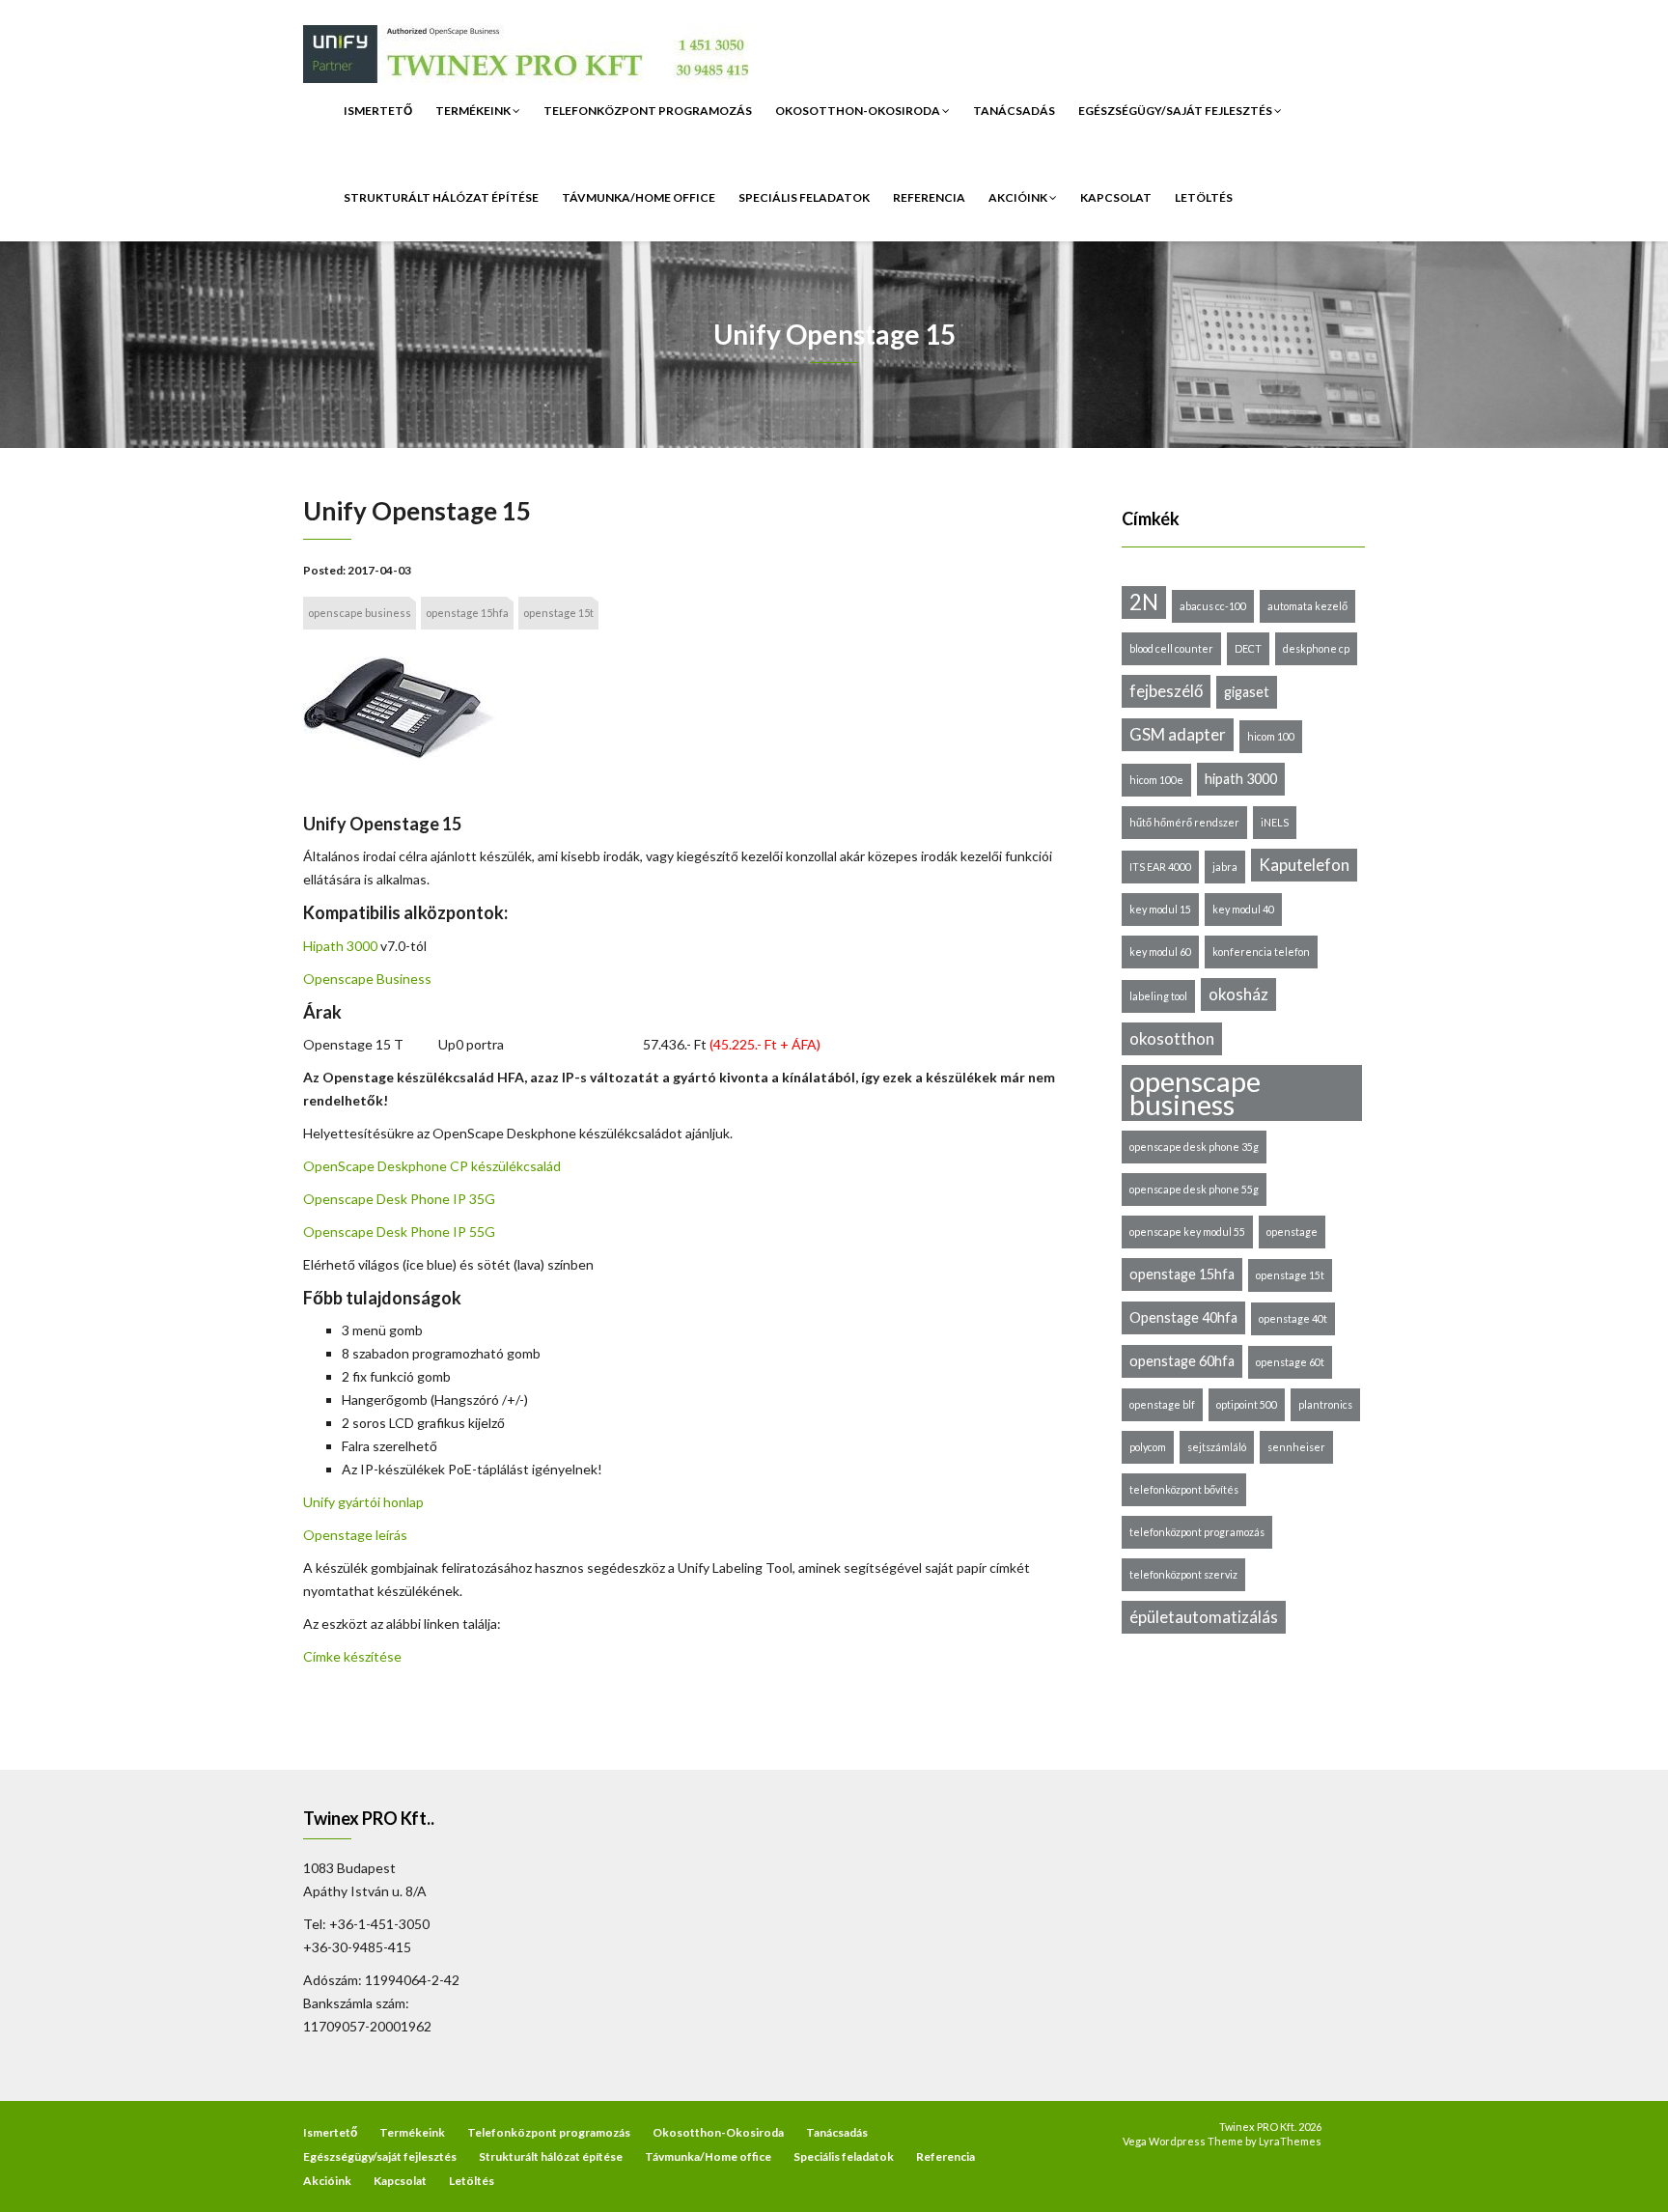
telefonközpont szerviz (1183, 1574)
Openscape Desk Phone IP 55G (399, 1232)
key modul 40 (1243, 909)
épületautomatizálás (1204, 1617)
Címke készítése (352, 1656)
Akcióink (1019, 197)
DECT (1248, 648)
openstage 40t (1293, 1318)
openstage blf (1162, 1404)
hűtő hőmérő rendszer (1184, 822)
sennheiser (1296, 1447)
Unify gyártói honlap (363, 1502)
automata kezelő (1307, 606)
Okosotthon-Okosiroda (859, 111)
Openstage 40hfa (1183, 1317)
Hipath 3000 (340, 946)
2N (1144, 602)
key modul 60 (1160, 952)
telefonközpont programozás (1197, 1532)
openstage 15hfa (467, 613)
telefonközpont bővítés (1184, 1489)
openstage (1292, 1232)
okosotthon (1172, 1038)
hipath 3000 (1241, 779)
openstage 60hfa (1182, 1361)
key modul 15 (1160, 909)
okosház (1238, 994)
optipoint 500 (1247, 1404)
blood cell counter (1171, 648)
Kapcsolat (1116, 197)
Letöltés (1204, 197)
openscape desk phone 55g (1194, 1189)
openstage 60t (1290, 1362)
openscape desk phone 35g (1194, 1147)
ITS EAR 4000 (1160, 867)
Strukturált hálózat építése (441, 197)
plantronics (1325, 1404)
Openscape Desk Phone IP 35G (399, 1199)
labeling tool (1158, 996)
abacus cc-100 (1213, 606)
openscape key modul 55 (1187, 1232)
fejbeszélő (1166, 691)
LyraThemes (1290, 2141)
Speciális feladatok (804, 197)
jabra (1225, 867)
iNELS (1275, 822)
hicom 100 (1271, 736)
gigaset (1247, 692)
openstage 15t (558, 613)
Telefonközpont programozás (648, 111)
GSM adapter (1178, 734)
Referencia (929, 197)
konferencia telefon (1261, 952)
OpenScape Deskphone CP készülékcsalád (432, 1166)
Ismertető (378, 111)
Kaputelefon (1304, 865)
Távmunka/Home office (639, 197)
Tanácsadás (1014, 111)
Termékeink (474, 111)
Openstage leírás (355, 1535)
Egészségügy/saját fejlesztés (1176, 111)
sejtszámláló (1217, 1447)
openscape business (360, 613)
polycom (1148, 1447)
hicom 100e (1156, 780)
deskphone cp (1316, 648)
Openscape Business (367, 979)
